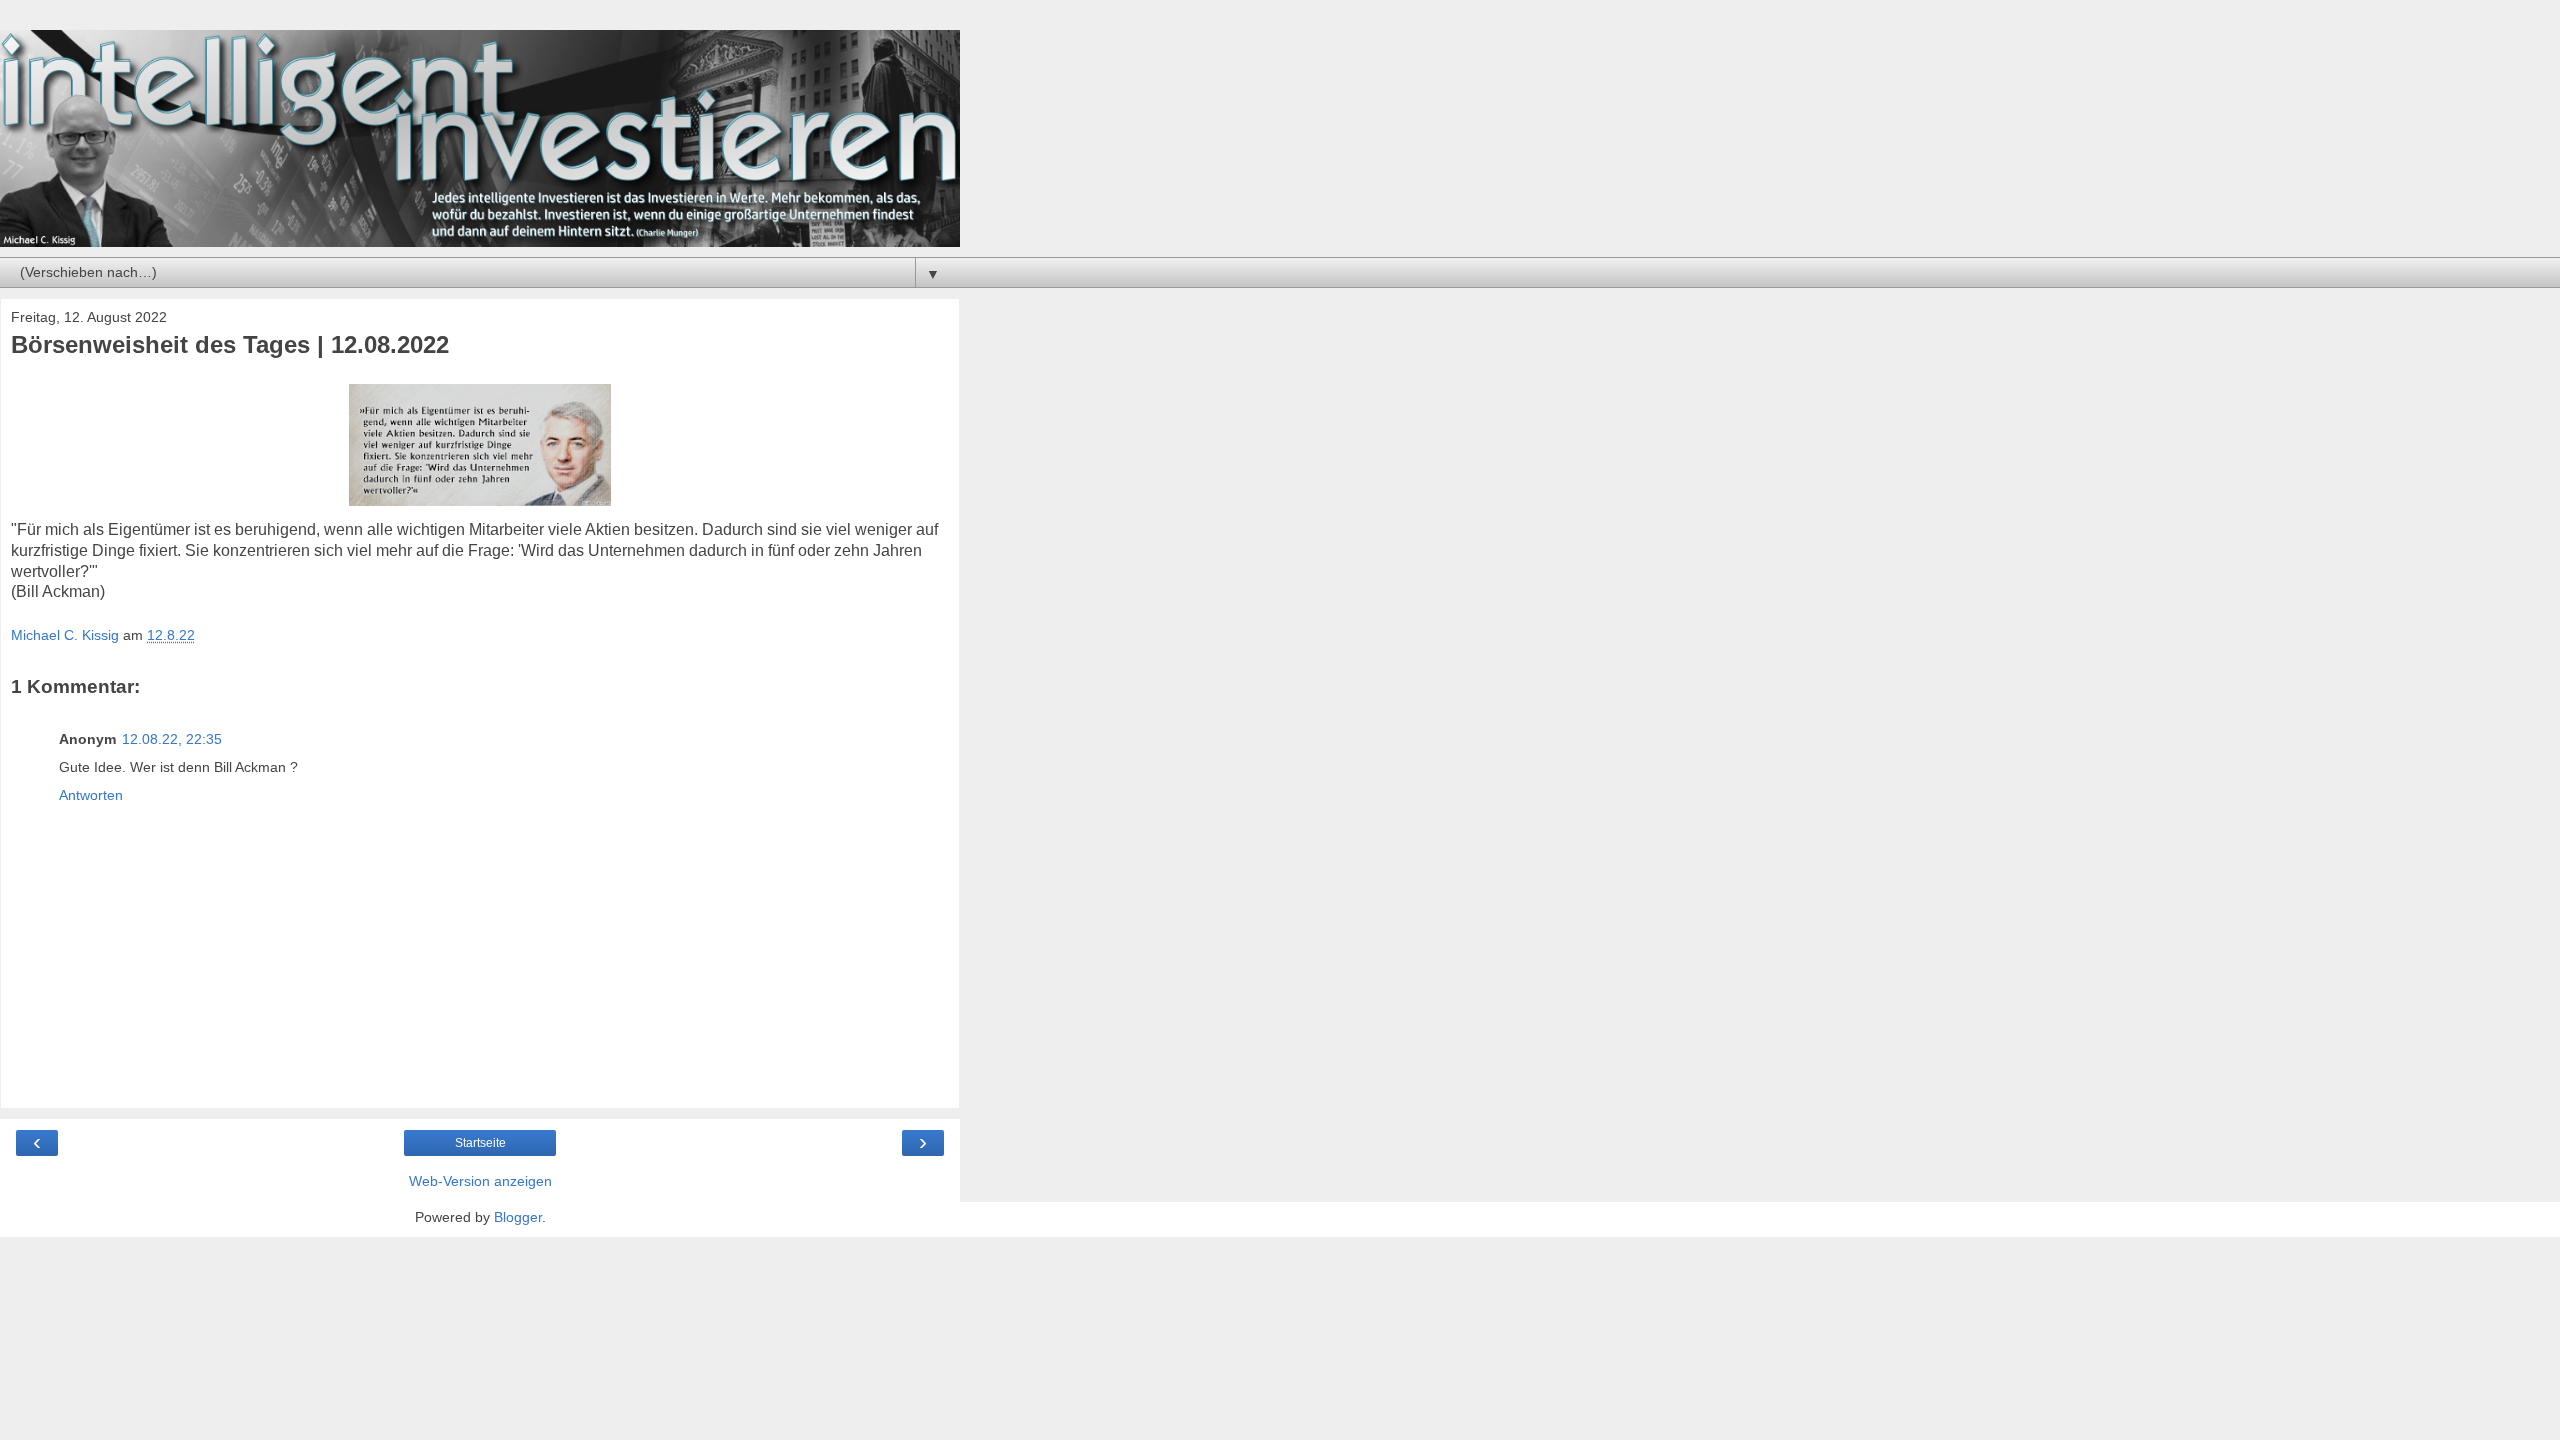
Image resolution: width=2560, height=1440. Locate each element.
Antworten (91, 795)
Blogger (518, 1217)
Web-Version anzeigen (480, 1181)
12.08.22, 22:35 (172, 739)
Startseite (480, 1143)
